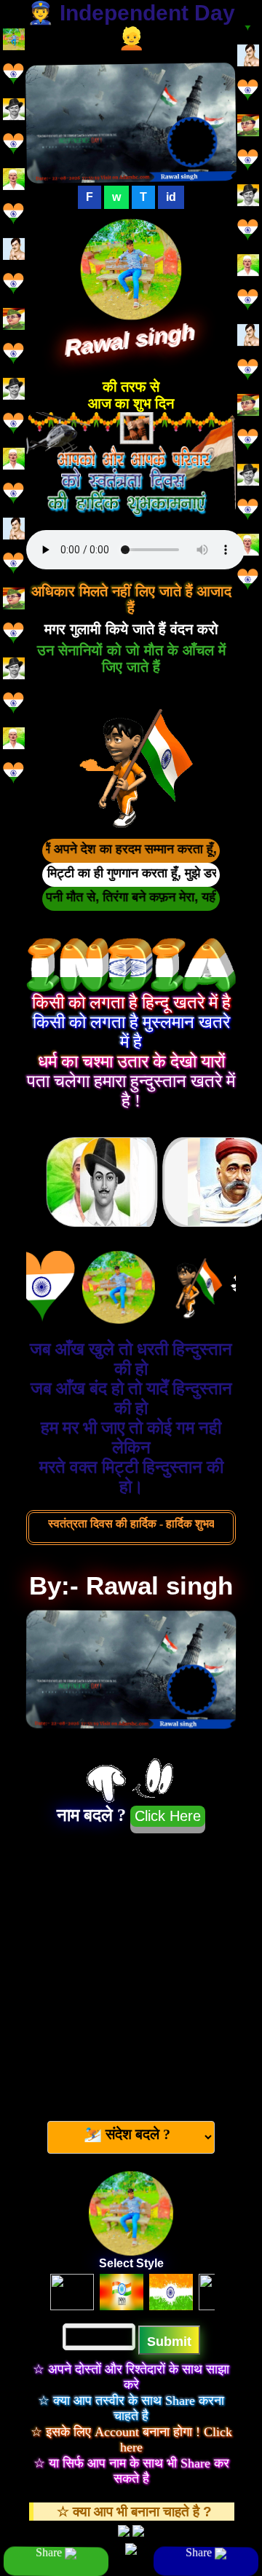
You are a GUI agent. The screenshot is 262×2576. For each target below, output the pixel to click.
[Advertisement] (131, 1971)
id (171, 197)
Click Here (168, 1816)
